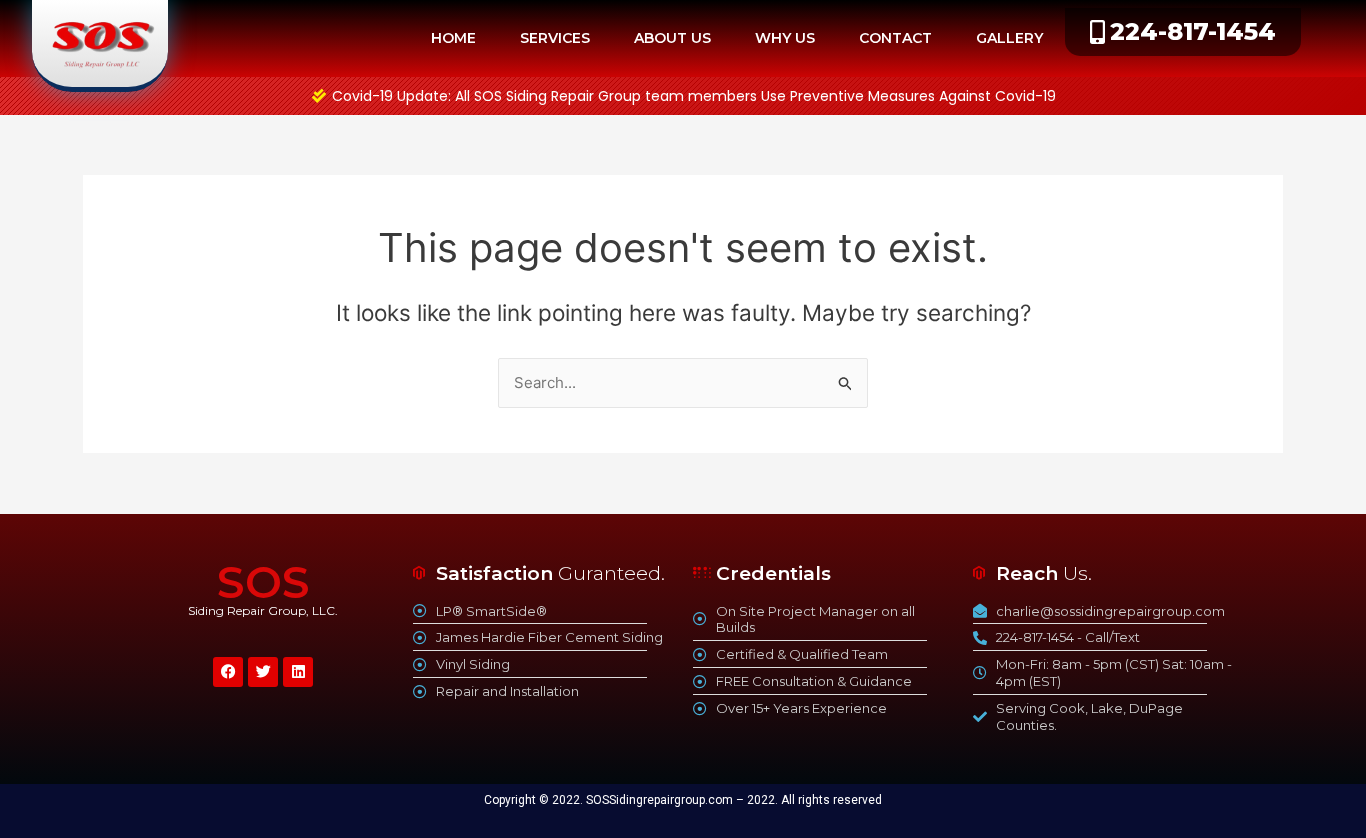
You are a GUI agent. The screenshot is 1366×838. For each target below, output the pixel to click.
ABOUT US (672, 38)
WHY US (785, 38)
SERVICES (555, 38)
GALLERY (1009, 38)
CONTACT (895, 38)
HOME (453, 38)
